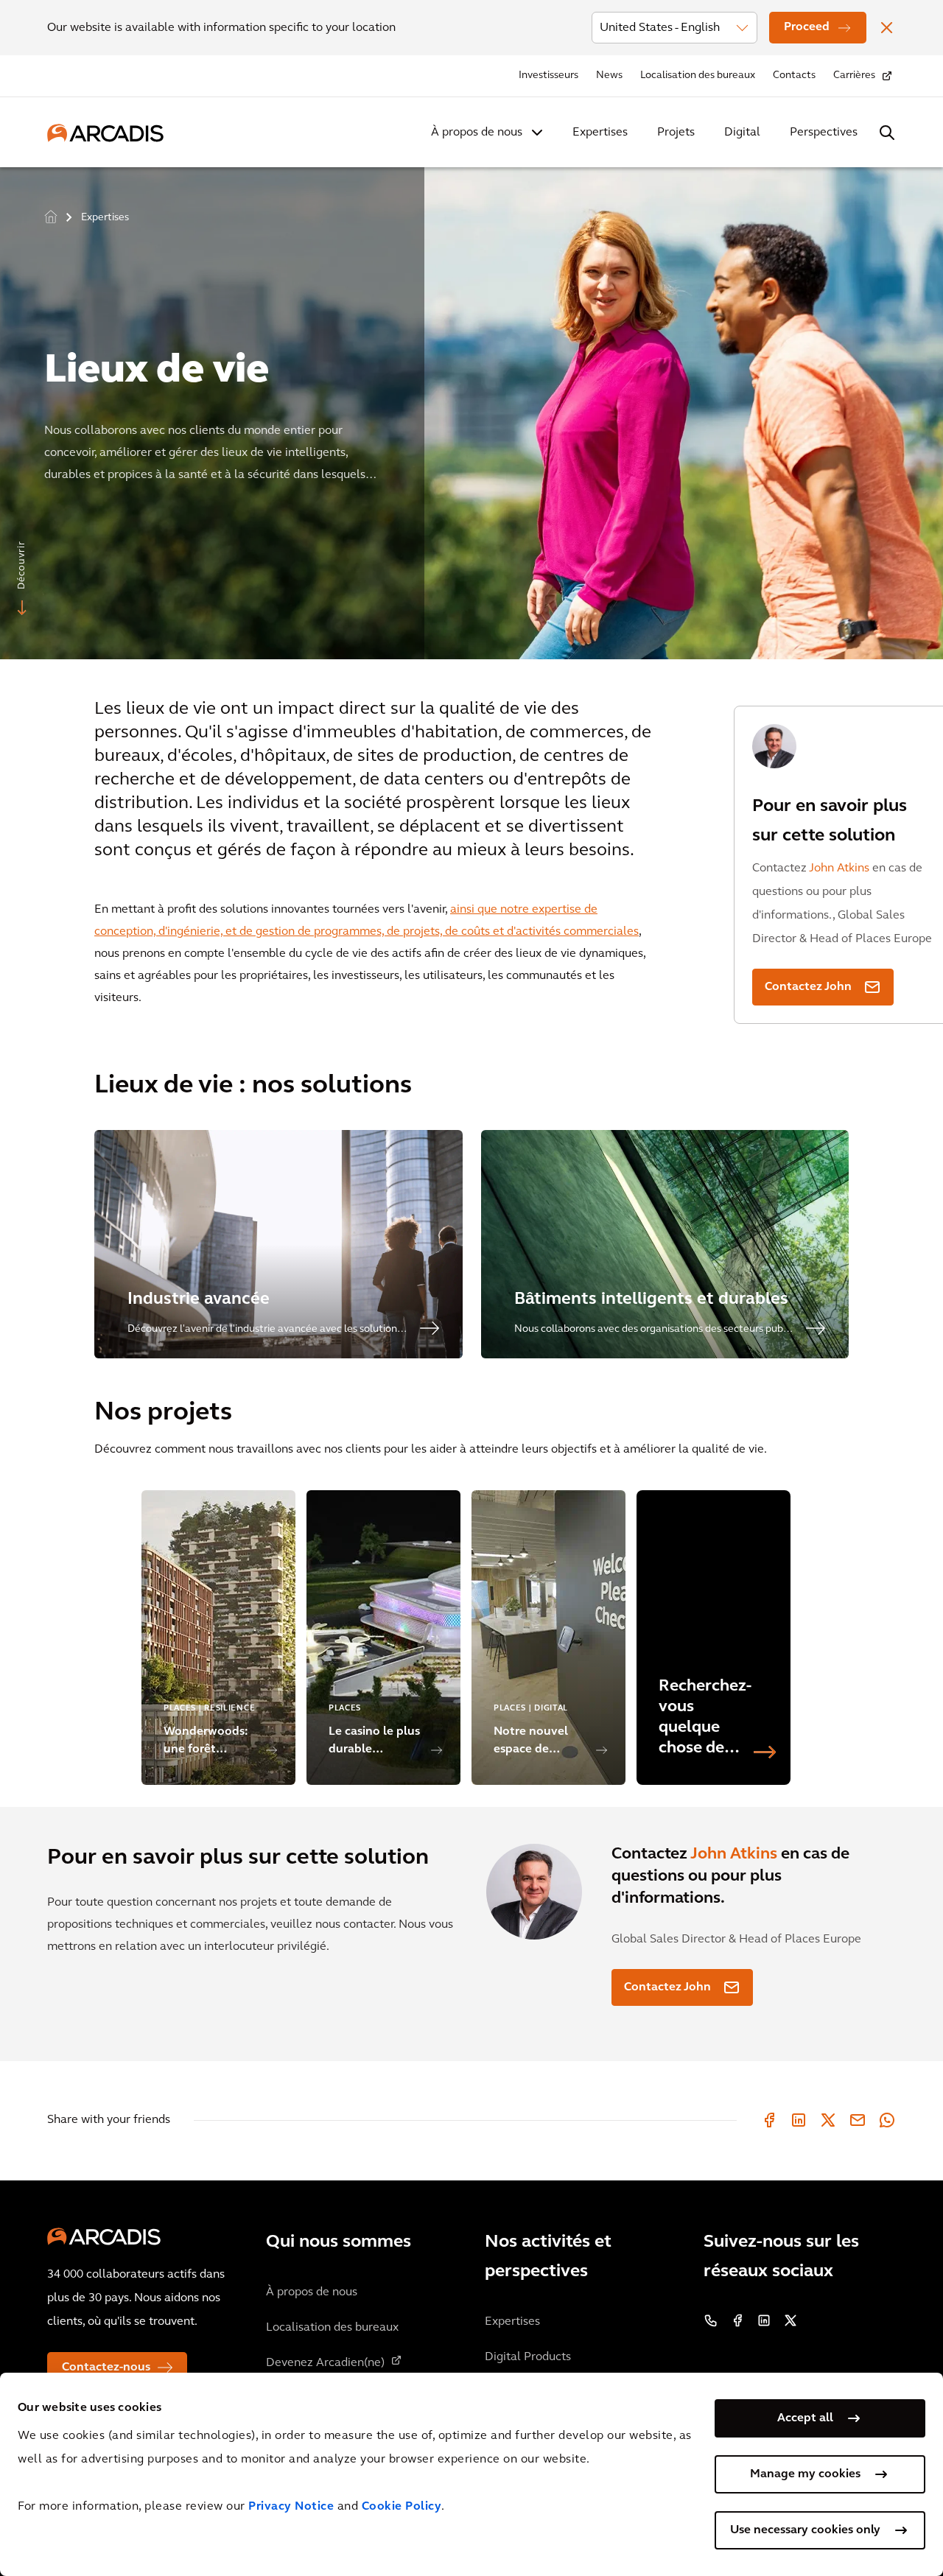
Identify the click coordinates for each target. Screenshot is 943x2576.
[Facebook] (769, 2120)
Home (51, 216)
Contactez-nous (106, 2368)
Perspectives (824, 133)
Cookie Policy (402, 2507)
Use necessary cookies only (805, 2530)
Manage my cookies (805, 2474)
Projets (676, 133)
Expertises (600, 133)
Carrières (854, 76)
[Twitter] (828, 2120)
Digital (742, 133)
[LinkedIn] (799, 2120)
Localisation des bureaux (698, 76)
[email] (858, 2120)
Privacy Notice (291, 2507)
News (609, 76)
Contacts (794, 76)
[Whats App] (887, 2120)
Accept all (805, 2418)
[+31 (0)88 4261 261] (711, 2320)
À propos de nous (477, 133)
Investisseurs (548, 76)
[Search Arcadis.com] (887, 133)
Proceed (807, 27)
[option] (471, 407)
